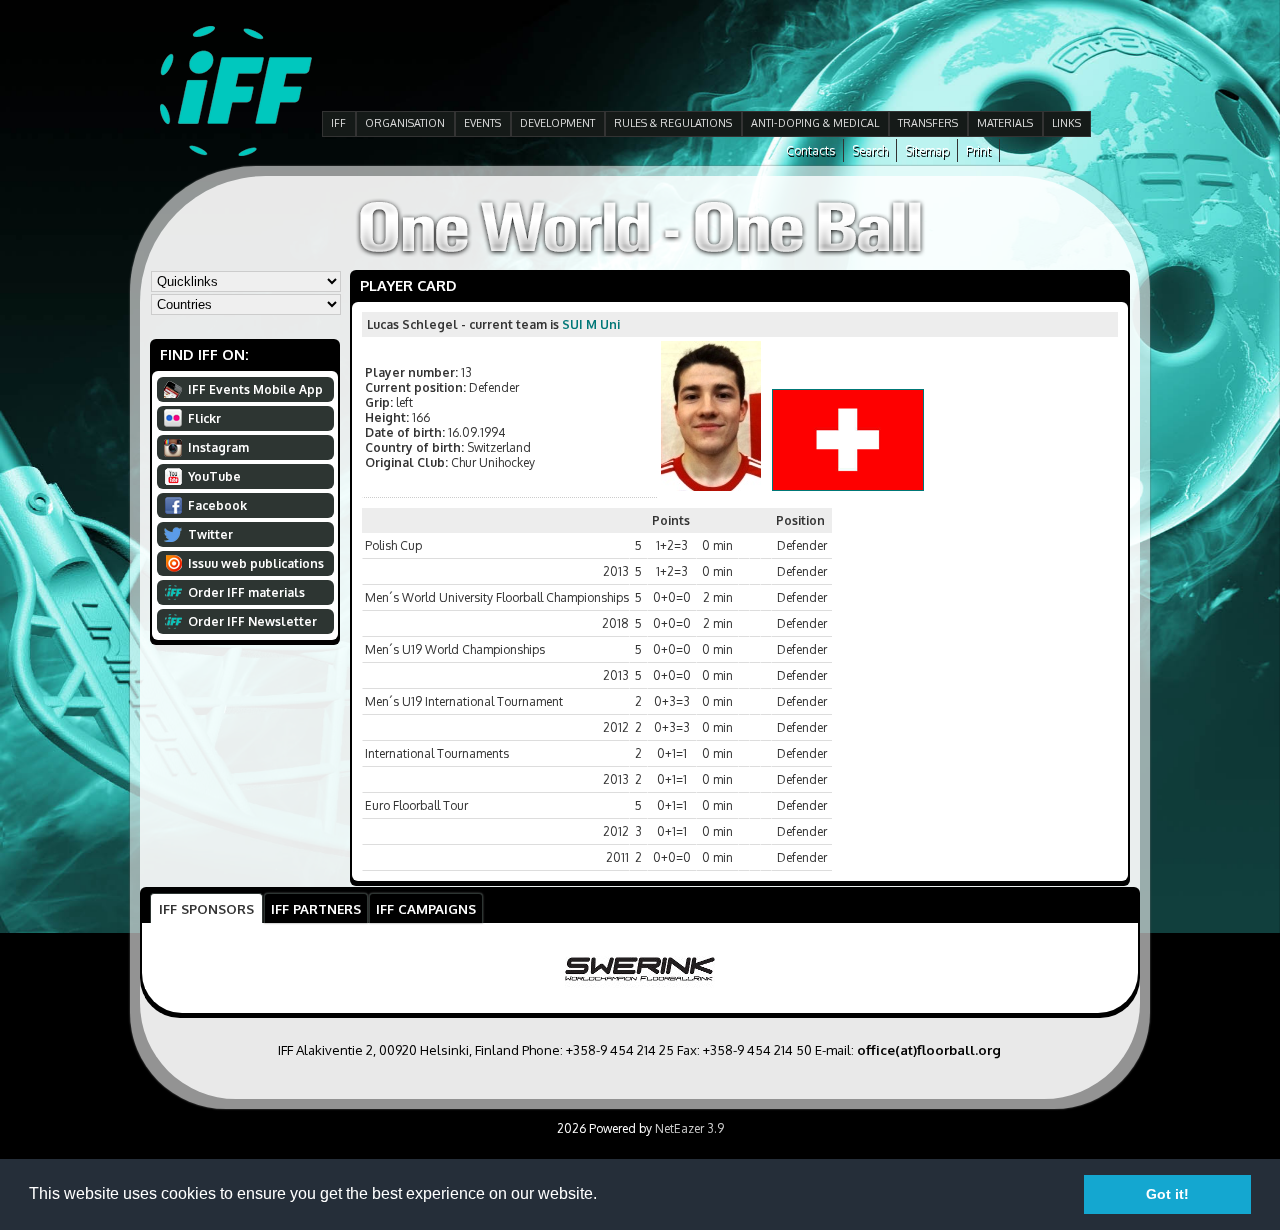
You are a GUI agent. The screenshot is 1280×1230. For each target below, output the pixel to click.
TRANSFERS (928, 123)
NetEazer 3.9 (689, 1128)
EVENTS (482, 123)
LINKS (1066, 123)
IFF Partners (316, 908)
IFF (338, 123)
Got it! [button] (1167, 1194)
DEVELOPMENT (557, 123)
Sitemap (927, 150)
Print (978, 150)
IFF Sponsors (206, 908)
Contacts (810, 150)
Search (870, 150)
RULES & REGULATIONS (673, 123)
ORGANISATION (405, 123)
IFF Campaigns (426, 908)
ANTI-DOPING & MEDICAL (815, 123)
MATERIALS (1005, 123)
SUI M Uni (591, 324)
